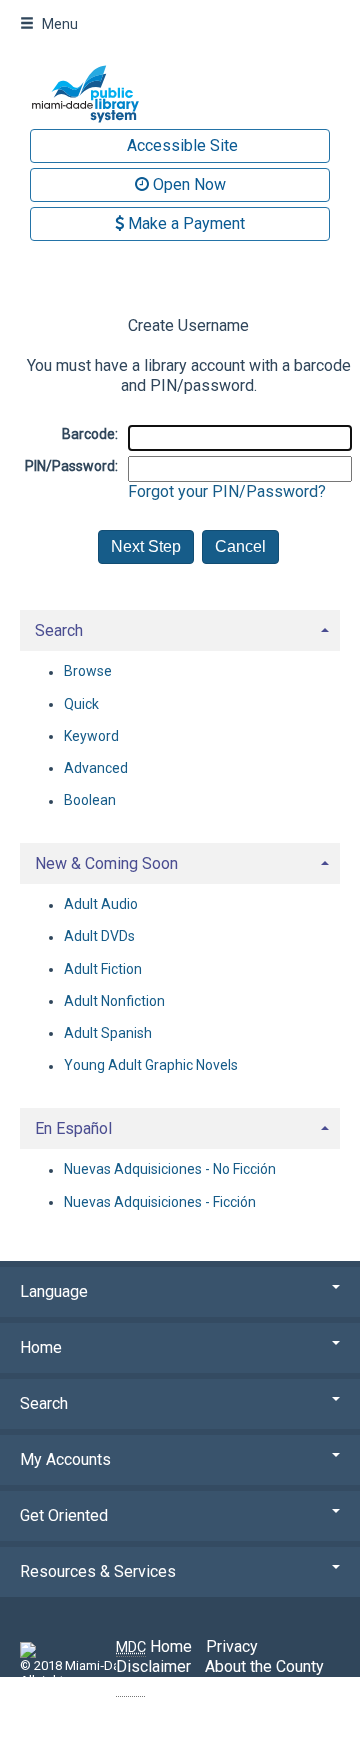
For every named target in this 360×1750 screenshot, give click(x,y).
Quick (81, 704)
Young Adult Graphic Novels (151, 1066)
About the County (264, 1666)
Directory (241, 1686)
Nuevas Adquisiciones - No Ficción (170, 1170)
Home (154, 1646)
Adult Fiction (103, 969)
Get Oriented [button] (64, 1515)
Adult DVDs (99, 937)
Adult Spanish (108, 1033)
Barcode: (90, 434)
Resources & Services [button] (98, 1571)
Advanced (96, 768)
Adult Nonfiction (114, 1001)
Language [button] (54, 1291)
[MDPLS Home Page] (180, 94)
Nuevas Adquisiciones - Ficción (160, 1202)
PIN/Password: (71, 466)
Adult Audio (101, 905)
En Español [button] (73, 1128)
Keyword (91, 736)
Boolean (90, 801)
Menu (58, 24)
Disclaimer (153, 1666)
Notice (155, 1686)
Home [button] (41, 1347)
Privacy (232, 1646)
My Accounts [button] (65, 1459)
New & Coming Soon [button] (106, 863)
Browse (88, 672)
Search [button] (59, 630)
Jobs (305, 1686)
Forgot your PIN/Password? (227, 491)
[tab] (180, 628)
